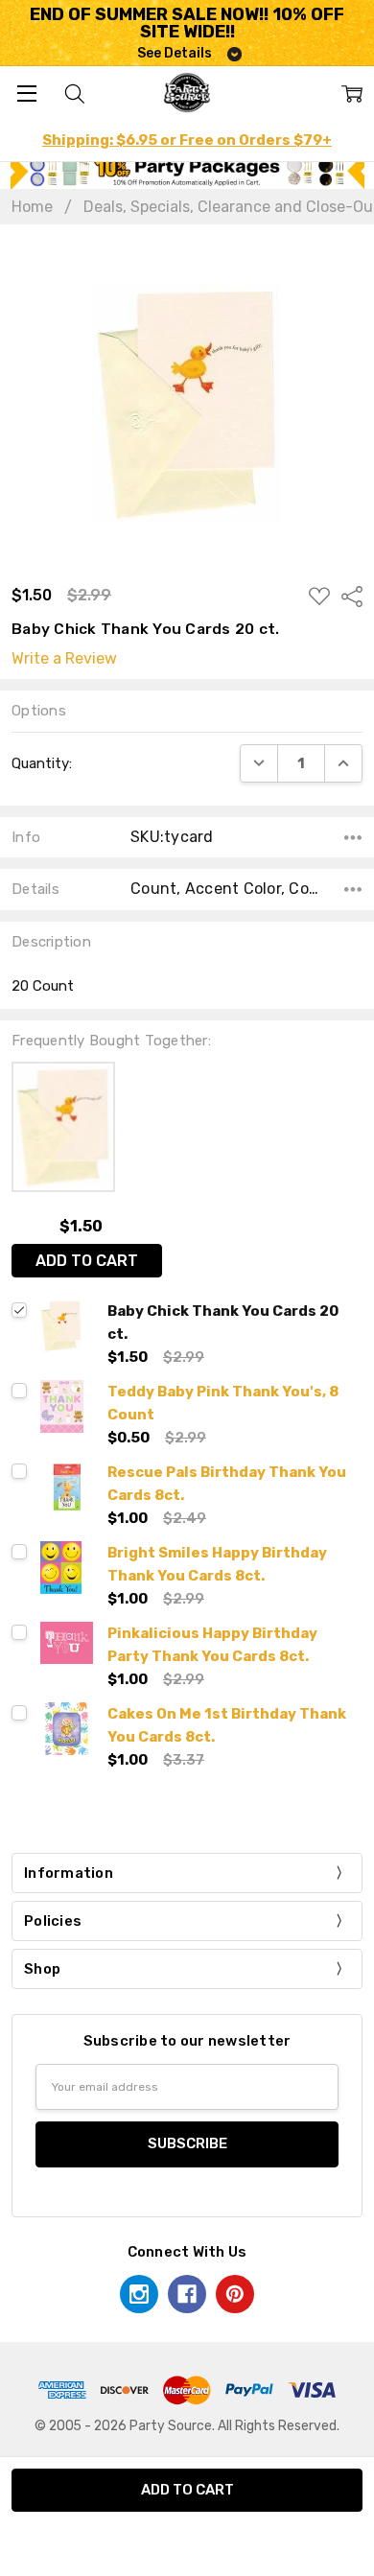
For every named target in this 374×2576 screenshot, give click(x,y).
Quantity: (42, 763)
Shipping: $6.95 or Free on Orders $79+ (187, 140)
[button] (187, 171)
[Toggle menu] (26, 93)
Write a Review (64, 659)
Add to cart (87, 1261)
